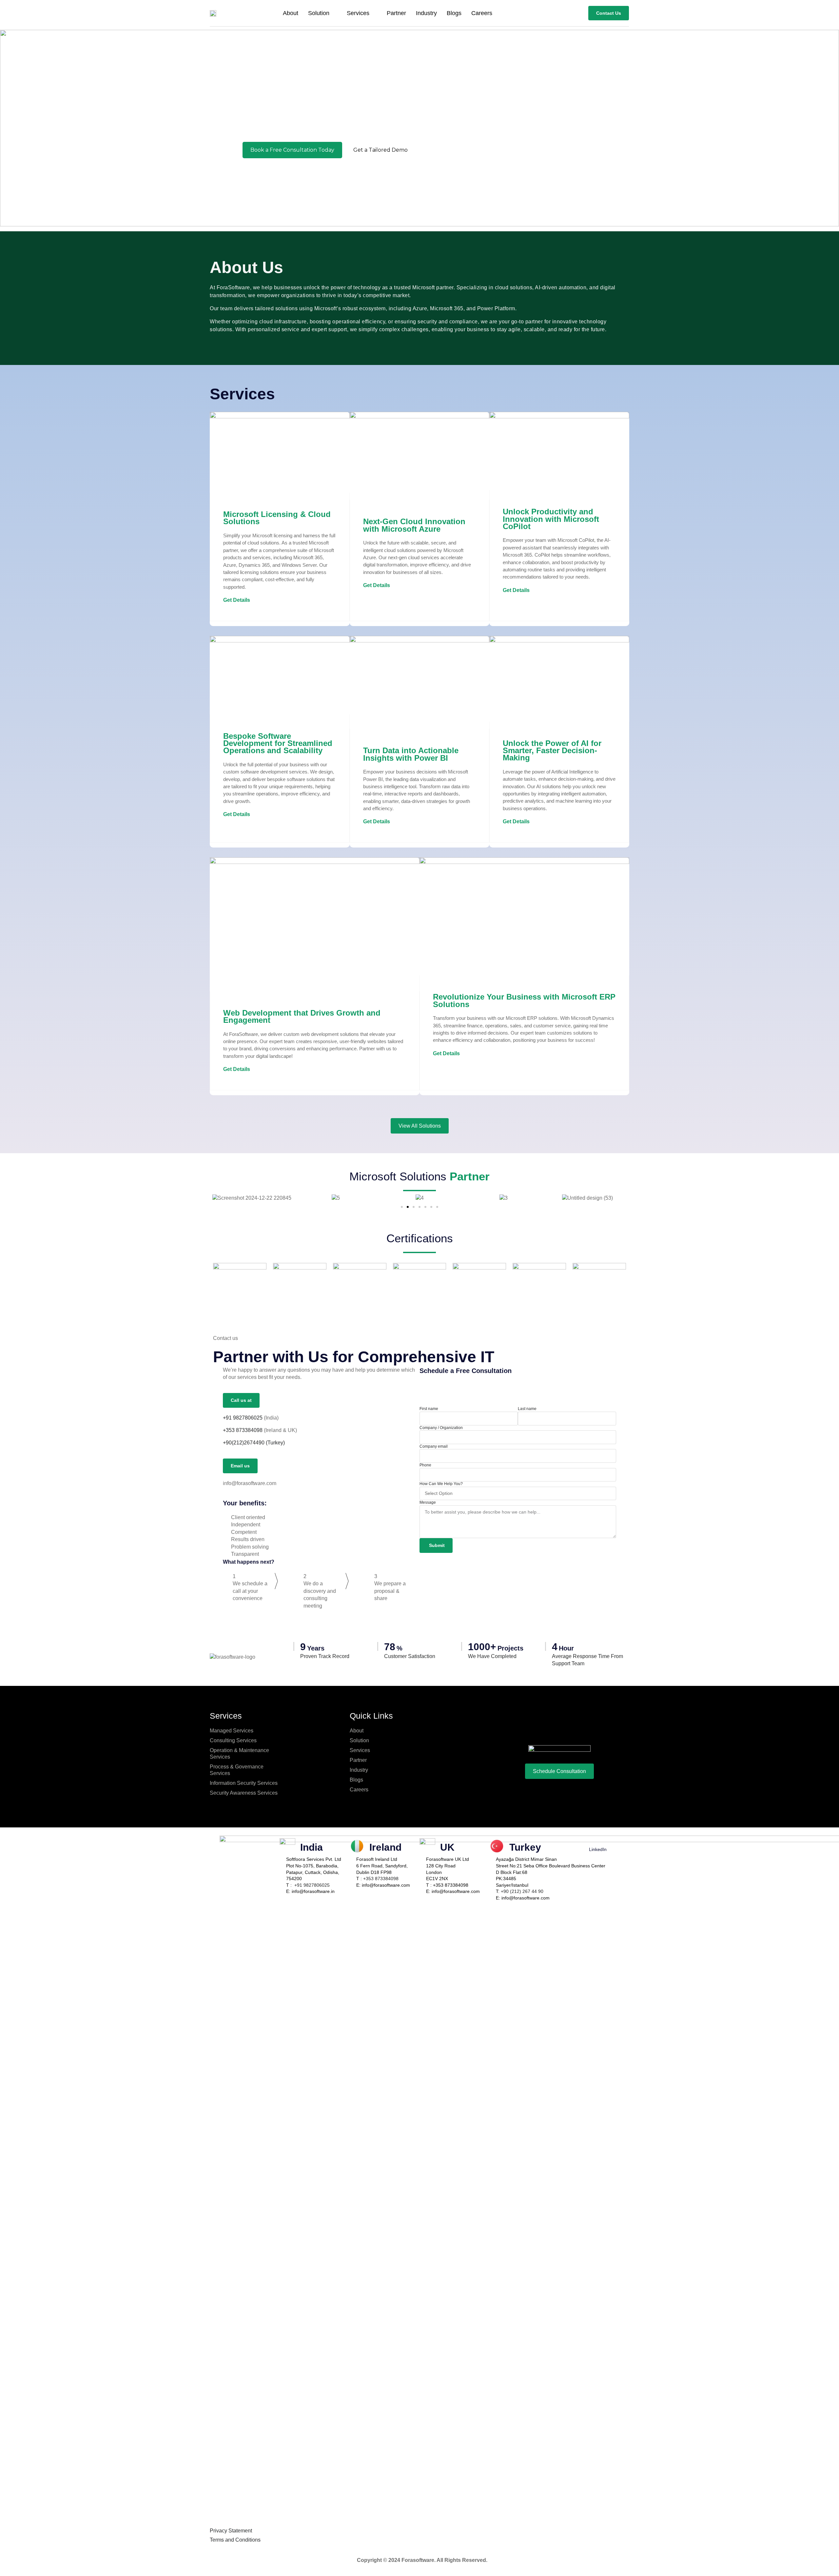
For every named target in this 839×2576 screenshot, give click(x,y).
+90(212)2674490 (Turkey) (254, 1443)
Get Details (237, 600)
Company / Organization (441, 1428)
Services (358, 13)
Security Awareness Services (244, 1793)
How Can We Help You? (441, 1484)
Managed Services (232, 1731)
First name (429, 1409)
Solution (319, 13)
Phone (425, 1465)
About (291, 13)
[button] (7, 128)
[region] (419, 128)
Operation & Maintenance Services (239, 1754)
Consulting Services (233, 1740)
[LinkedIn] (598, 1840)
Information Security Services (244, 1783)
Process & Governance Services (237, 1770)
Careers (482, 13)
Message (428, 1502)
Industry (426, 13)
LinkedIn (598, 1849)
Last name (527, 1409)
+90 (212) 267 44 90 (522, 1891)
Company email (434, 1446)
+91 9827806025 (243, 1418)
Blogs (454, 13)
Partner (396, 13)
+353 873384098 (381, 1879)
